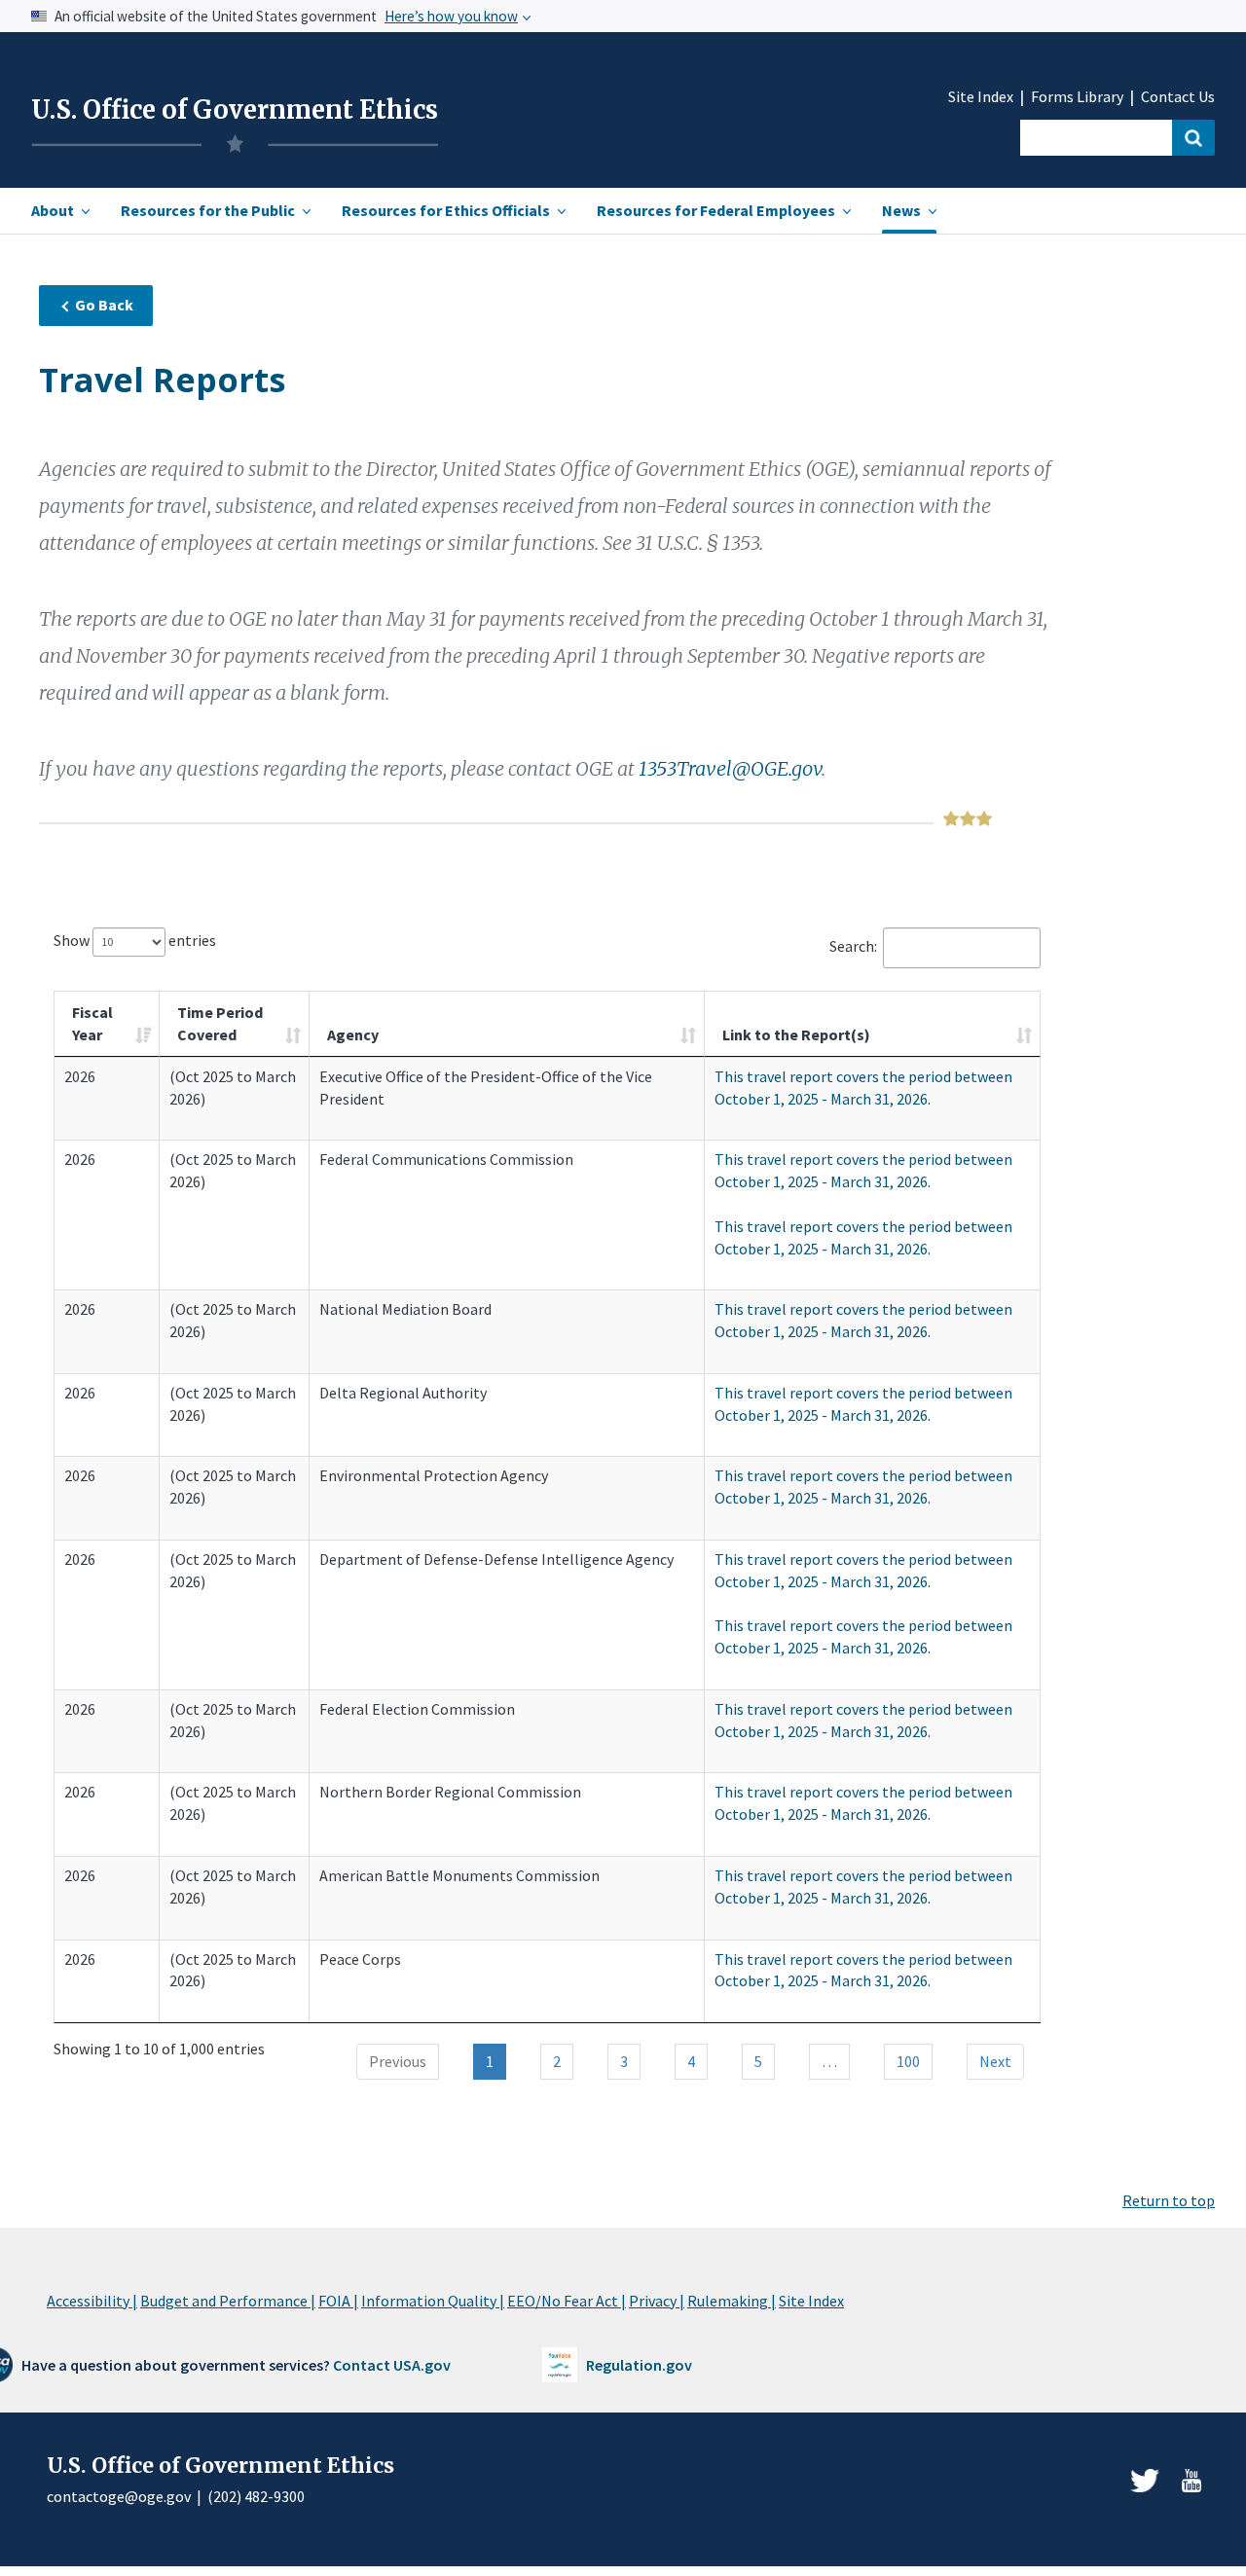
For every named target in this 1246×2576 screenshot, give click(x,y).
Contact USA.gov (392, 2365)
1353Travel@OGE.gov (730, 768)
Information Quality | (433, 2301)
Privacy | (657, 2301)
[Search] (1193, 138)
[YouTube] (1191, 2481)
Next (995, 2061)
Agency (353, 1034)
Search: (853, 946)
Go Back (104, 305)
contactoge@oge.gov (119, 2496)
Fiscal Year (92, 1023)
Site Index (981, 97)
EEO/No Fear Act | (567, 2301)
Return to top (1169, 2200)
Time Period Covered (220, 1023)
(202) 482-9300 (256, 2496)
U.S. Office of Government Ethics (235, 110)
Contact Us (1178, 97)
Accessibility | (92, 2301)
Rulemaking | (732, 2301)
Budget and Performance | (228, 2301)
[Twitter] (1145, 2481)
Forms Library (1077, 97)
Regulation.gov (639, 2365)
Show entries (135, 940)
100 (908, 2061)
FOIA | (338, 2301)
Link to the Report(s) (796, 1034)
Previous (398, 2061)
